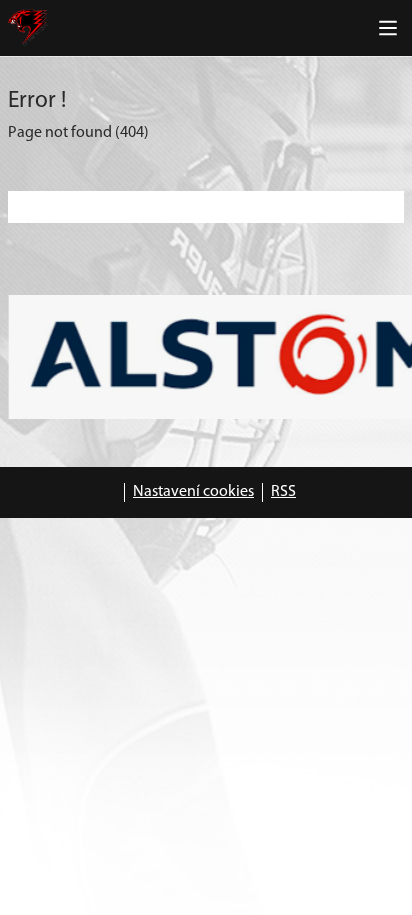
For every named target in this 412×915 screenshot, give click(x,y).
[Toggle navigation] (388, 28)
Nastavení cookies (193, 492)
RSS (283, 492)
